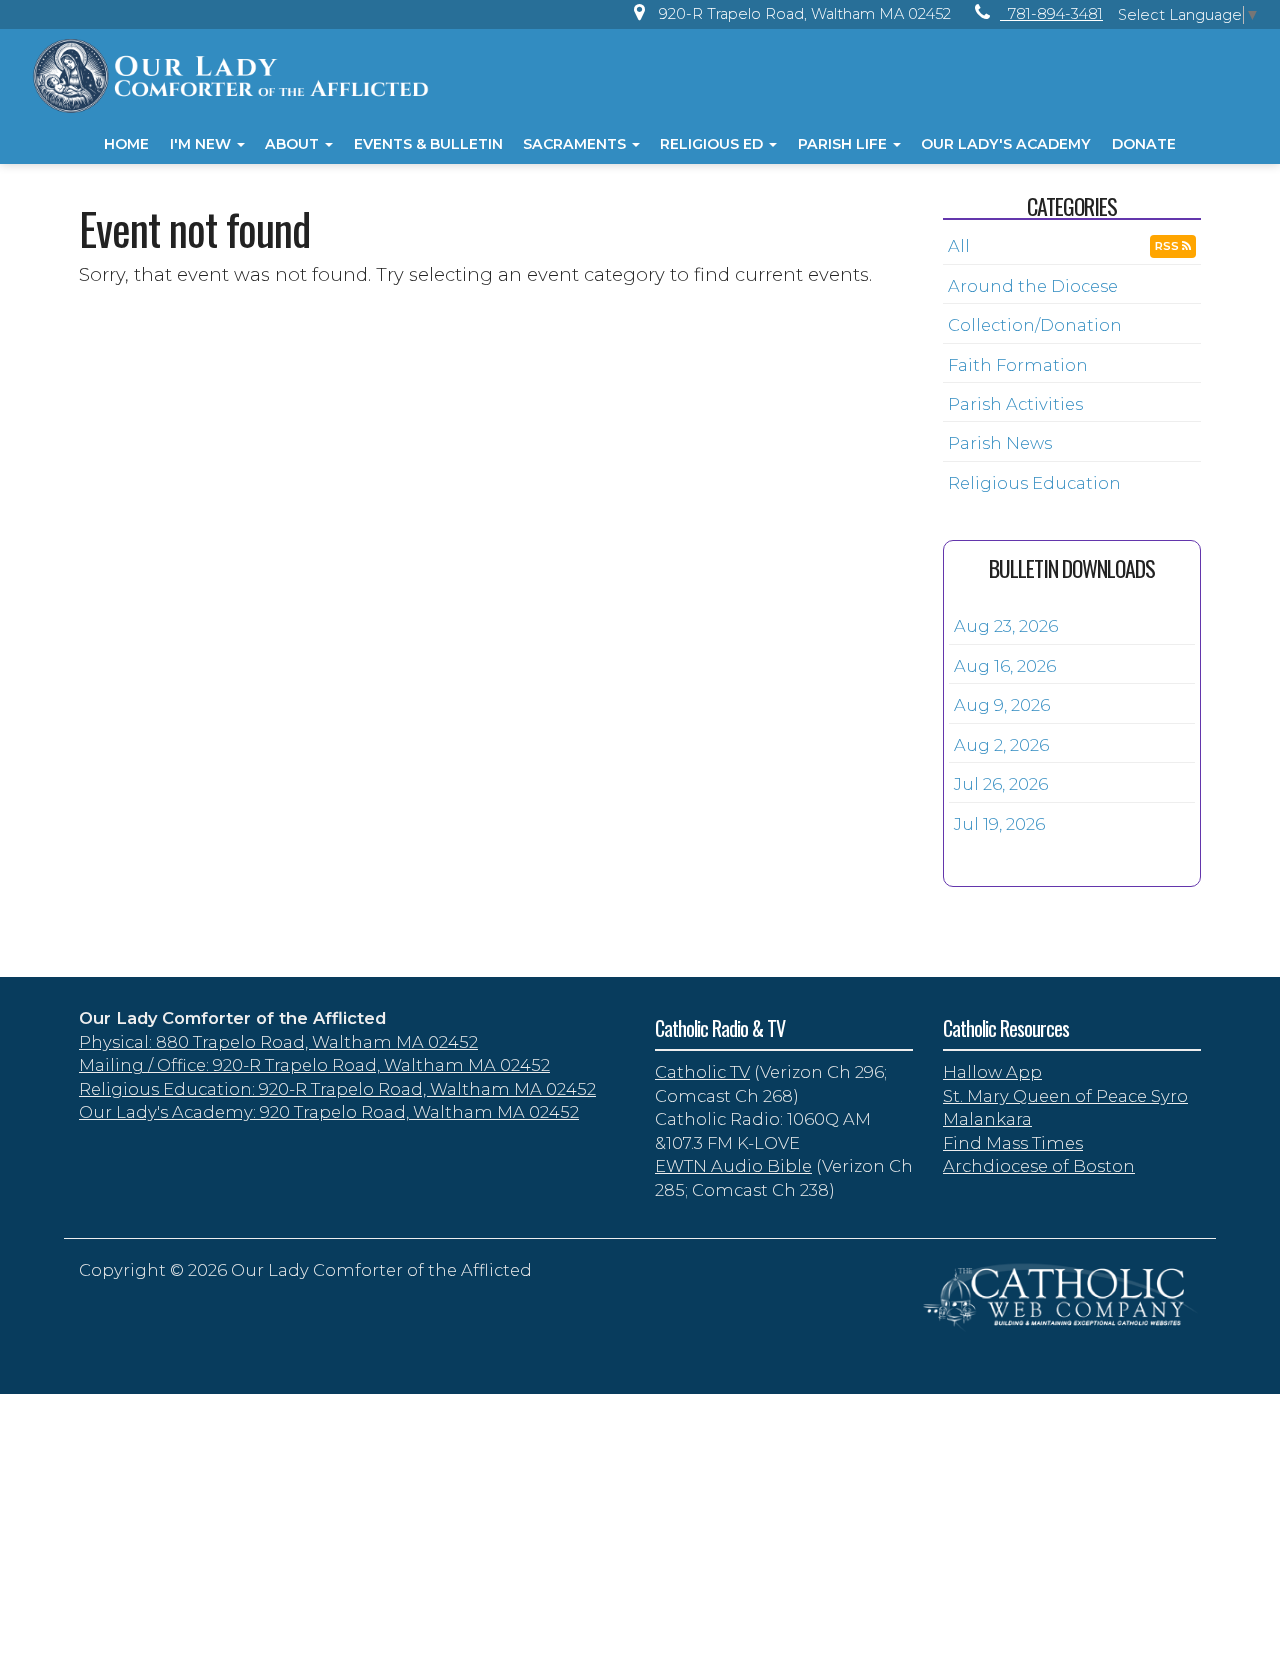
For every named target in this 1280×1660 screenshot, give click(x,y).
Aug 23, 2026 (1006, 626)
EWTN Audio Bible (733, 1166)
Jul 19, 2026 (999, 824)
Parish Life (844, 144)
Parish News (1000, 443)
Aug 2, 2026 (1001, 745)
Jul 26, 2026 (1001, 784)
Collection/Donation (1035, 325)
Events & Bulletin (428, 144)
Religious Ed (713, 144)
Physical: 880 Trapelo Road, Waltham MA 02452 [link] (278, 1042)
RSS (1168, 246)
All (959, 246)
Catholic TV (702, 1072)
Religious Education (1034, 483)
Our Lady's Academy (1006, 144)
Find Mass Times (1013, 1143)
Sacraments (576, 144)
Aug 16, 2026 (1005, 666)
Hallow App (992, 1072)
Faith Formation (1018, 365)
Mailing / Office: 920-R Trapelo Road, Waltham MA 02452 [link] (314, 1065)
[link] (787, 14)
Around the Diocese (1033, 286)
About (294, 144)
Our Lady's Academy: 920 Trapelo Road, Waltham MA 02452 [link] (329, 1112)
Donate (1144, 144)
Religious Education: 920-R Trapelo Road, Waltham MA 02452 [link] (337, 1089)
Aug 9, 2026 (1002, 705)
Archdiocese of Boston (1039, 1166)
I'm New (202, 144)
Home (126, 144)
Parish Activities (1015, 404)
